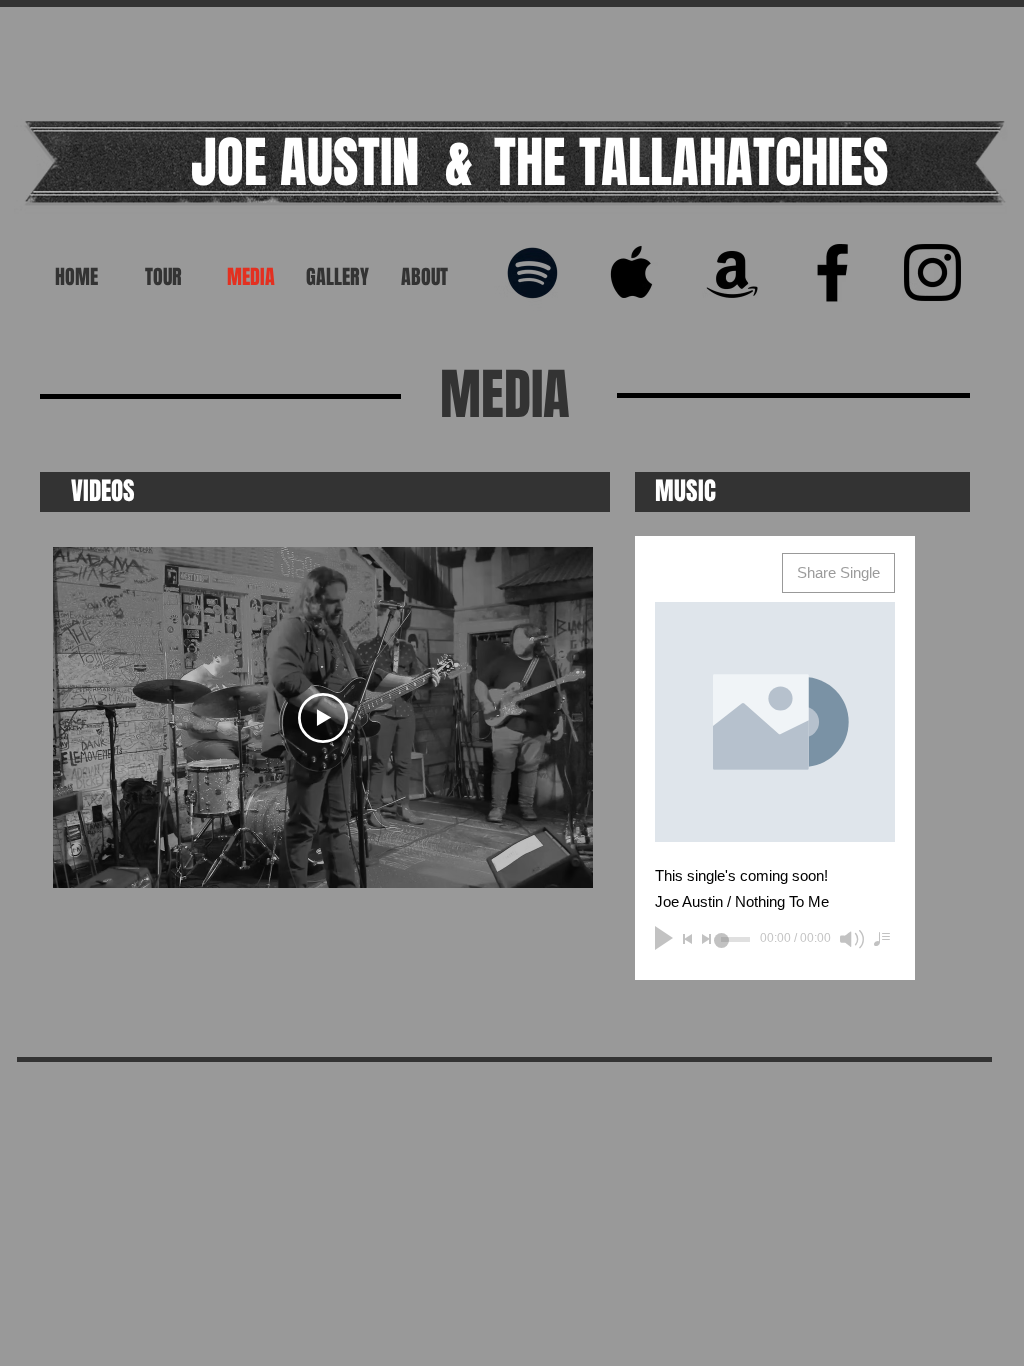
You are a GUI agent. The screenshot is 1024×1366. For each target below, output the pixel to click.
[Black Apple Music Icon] (632, 272)
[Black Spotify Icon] (532, 272)
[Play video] (323, 718)
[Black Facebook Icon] (832, 272)
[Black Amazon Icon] (732, 272)
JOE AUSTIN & (332, 162)
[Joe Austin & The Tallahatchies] (932, 272)
